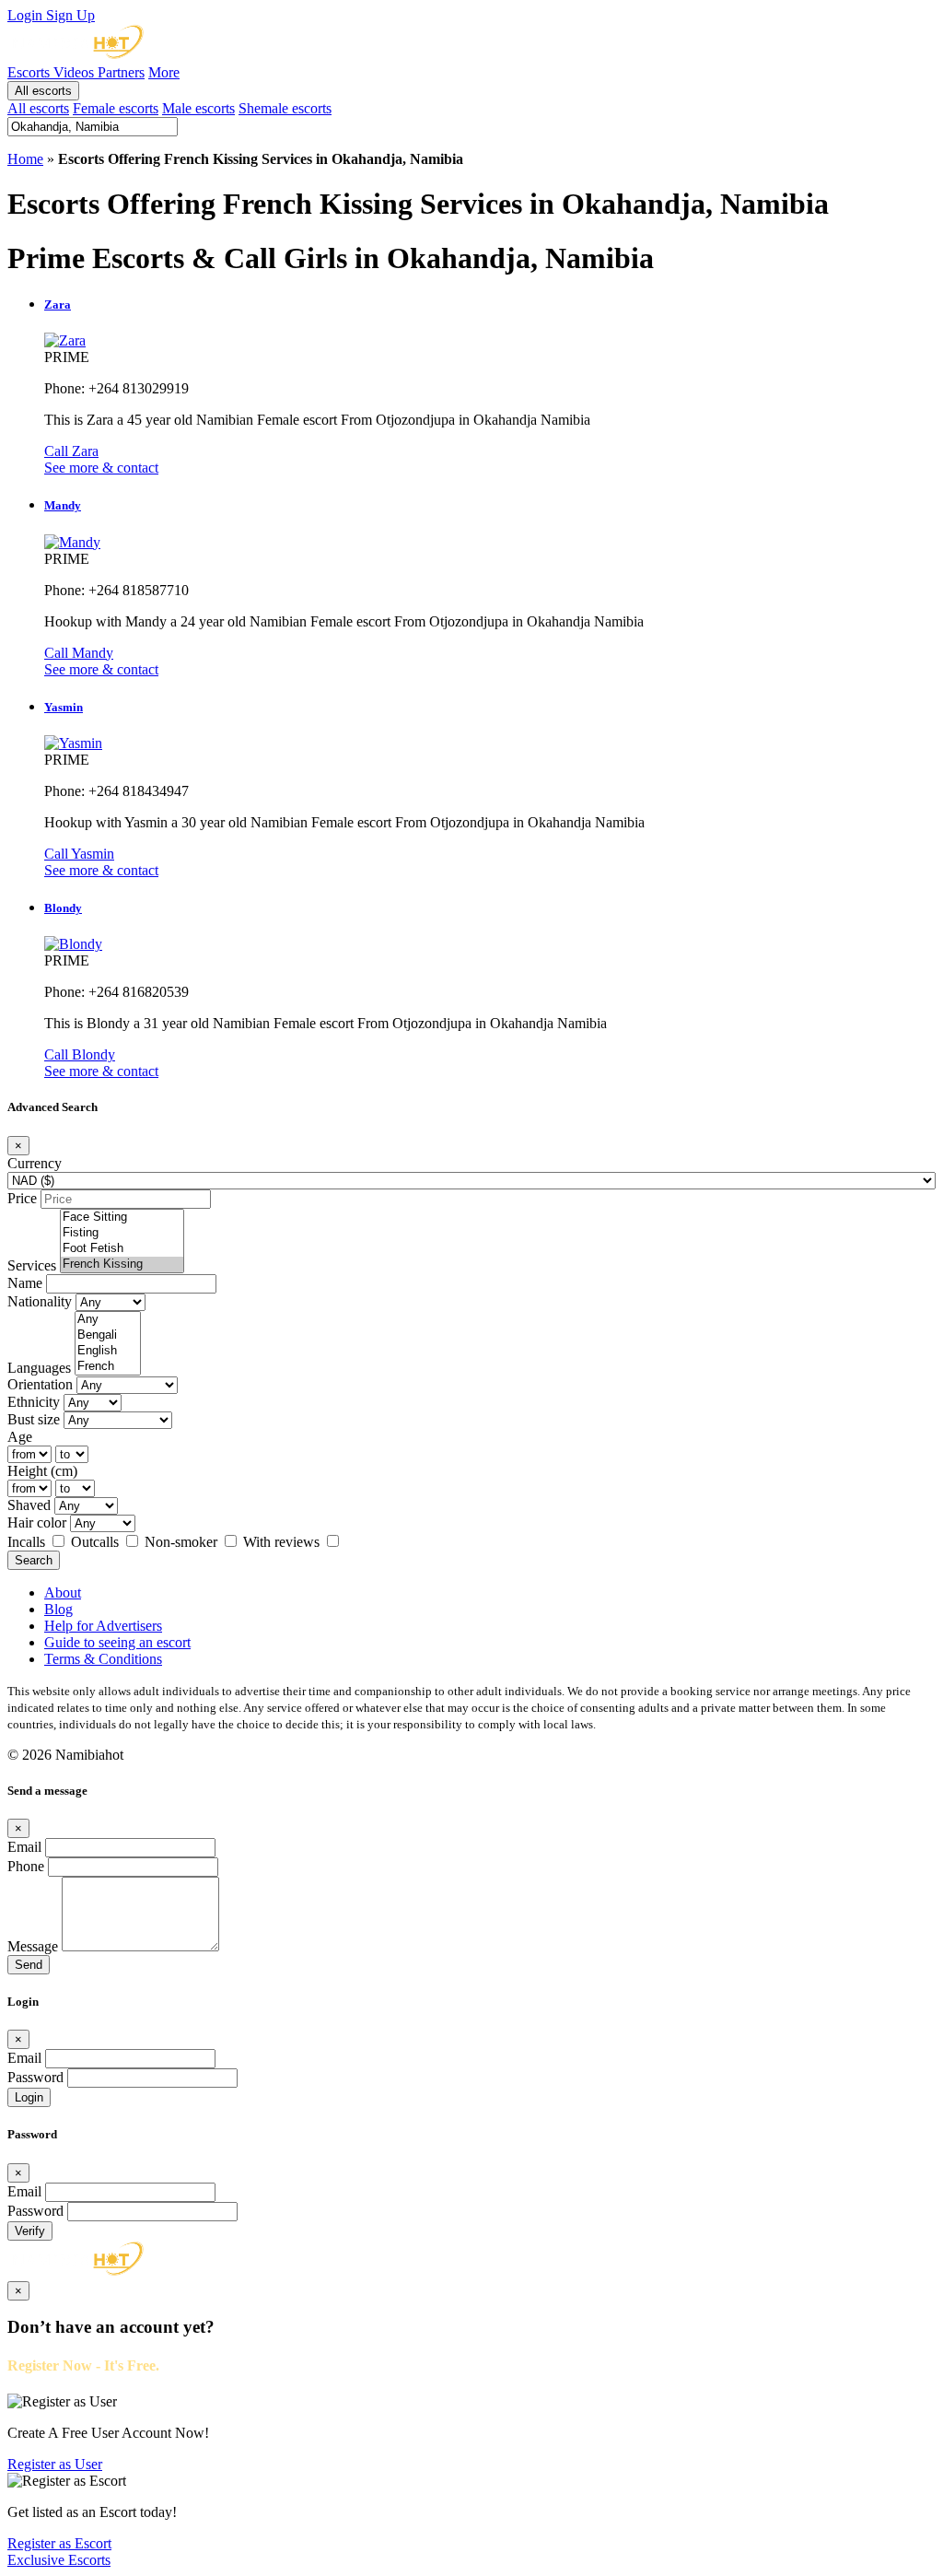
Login (27, 15)
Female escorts (116, 108)
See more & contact (101, 468)
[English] (108, 1351)
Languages (39, 1368)
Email (24, 1847)
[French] (108, 1367)
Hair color (37, 1522)
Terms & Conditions (103, 1659)
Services (32, 1265)
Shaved (29, 1505)
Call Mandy (79, 653)
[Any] (108, 1320)
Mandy (63, 505)
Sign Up (70, 15)
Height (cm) (42, 1471)
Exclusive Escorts (59, 2560)
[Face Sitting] (122, 1218)
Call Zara (71, 451)
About (63, 1592)
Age (20, 1437)
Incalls (28, 1542)
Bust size (34, 1419)
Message (33, 1946)
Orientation (40, 1384)
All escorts (43, 91)
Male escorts (198, 108)
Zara (58, 304)
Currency (35, 1163)
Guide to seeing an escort (117, 1642)
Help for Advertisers (103, 1626)
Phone (26, 1866)
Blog (58, 1609)
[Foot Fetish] (122, 1249)
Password (35, 2077)
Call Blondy (80, 1054)
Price (22, 1198)
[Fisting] (122, 1233)
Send (29, 1965)
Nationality (40, 1301)
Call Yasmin (79, 854)
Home (25, 159)
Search (34, 1560)
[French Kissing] (122, 1265)
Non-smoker (183, 1542)
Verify (30, 2231)
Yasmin (64, 707)
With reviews (283, 1542)
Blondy (63, 908)
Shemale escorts (285, 108)
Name (25, 1283)
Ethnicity (34, 1402)
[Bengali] (108, 1335)
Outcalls (97, 1542)
